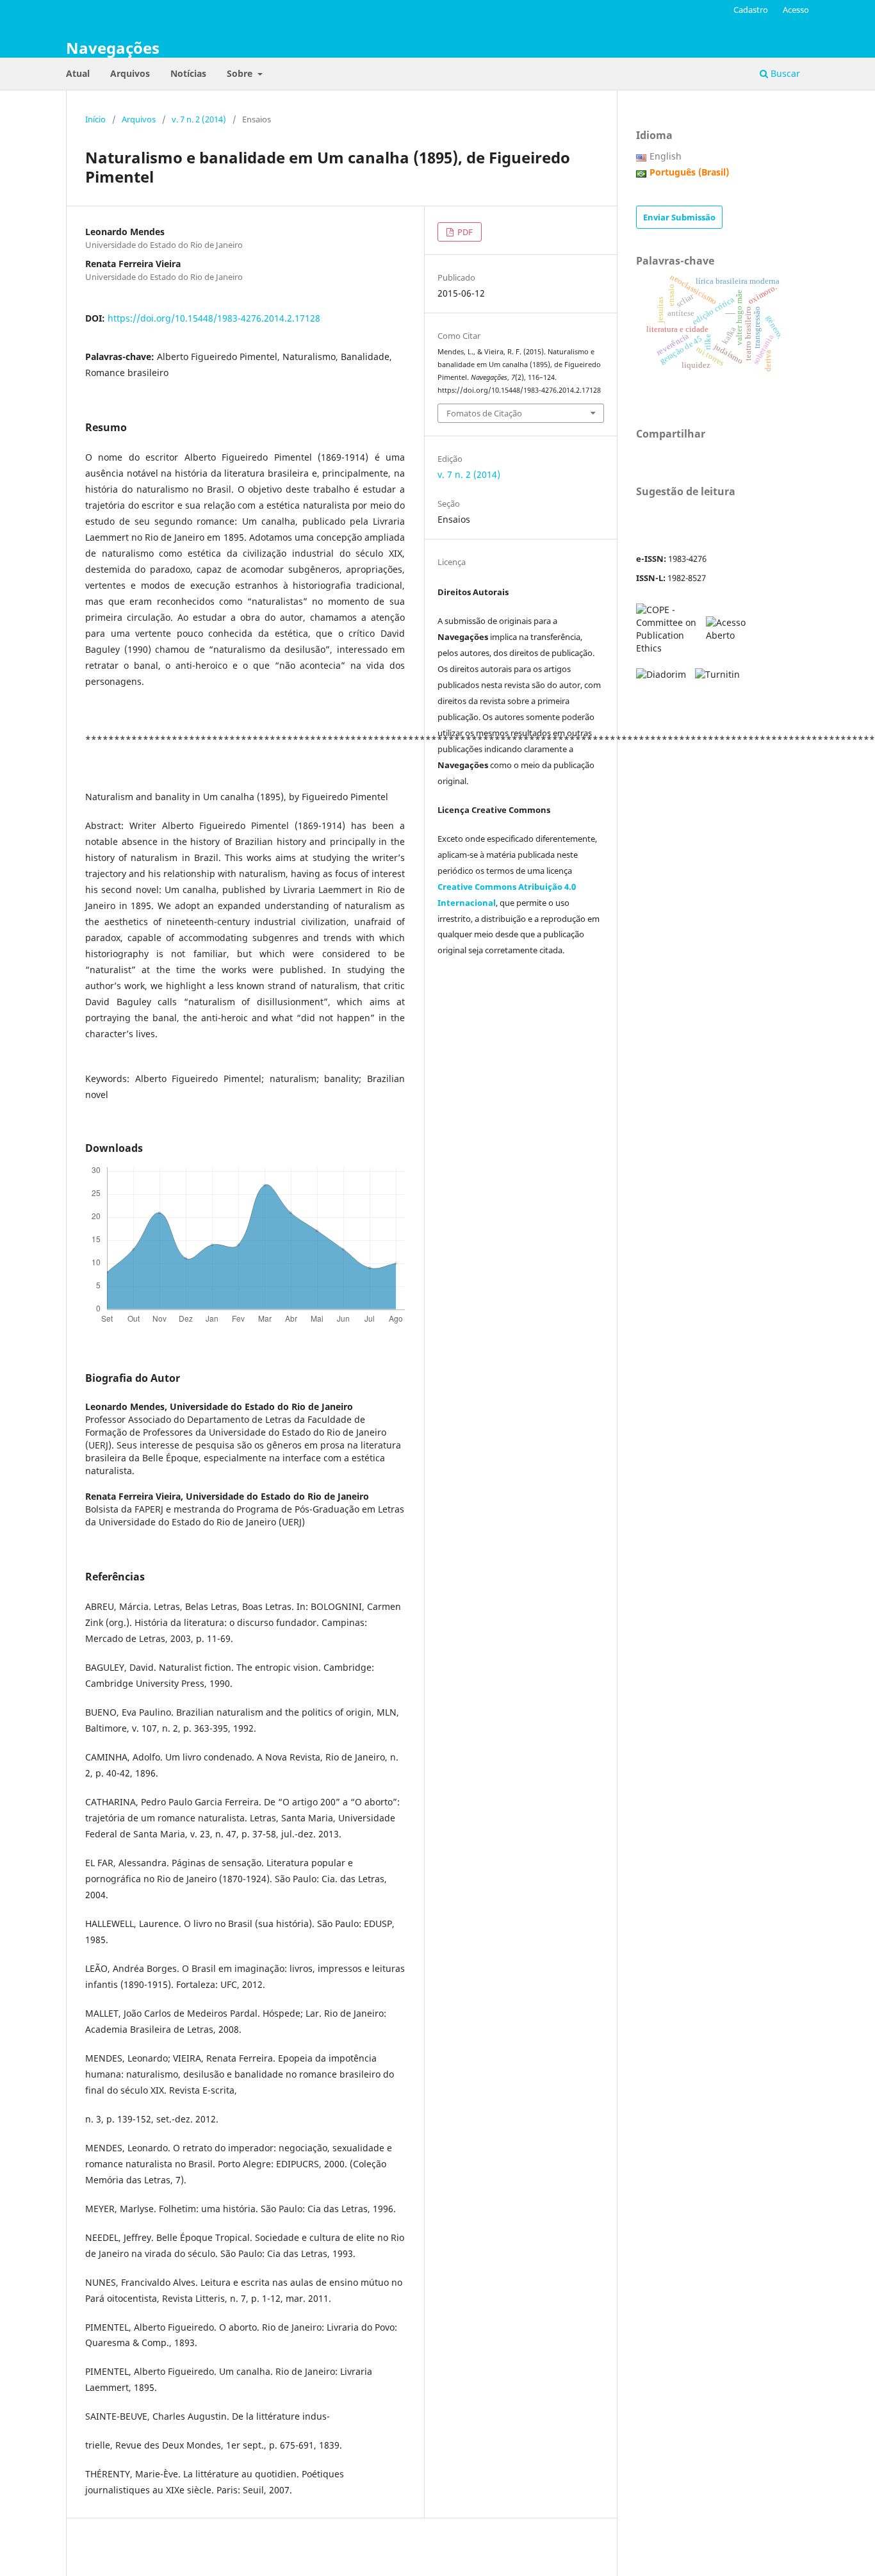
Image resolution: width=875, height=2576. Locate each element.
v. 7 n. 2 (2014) (199, 119)
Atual (78, 73)
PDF (464, 232)
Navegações (113, 48)
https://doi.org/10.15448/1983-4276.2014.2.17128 (214, 318)
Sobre (241, 73)
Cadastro (751, 10)
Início (95, 119)
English (666, 156)
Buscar (784, 73)
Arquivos (130, 73)
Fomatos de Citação (484, 413)
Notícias (188, 73)
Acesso (796, 10)
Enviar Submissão (679, 217)
